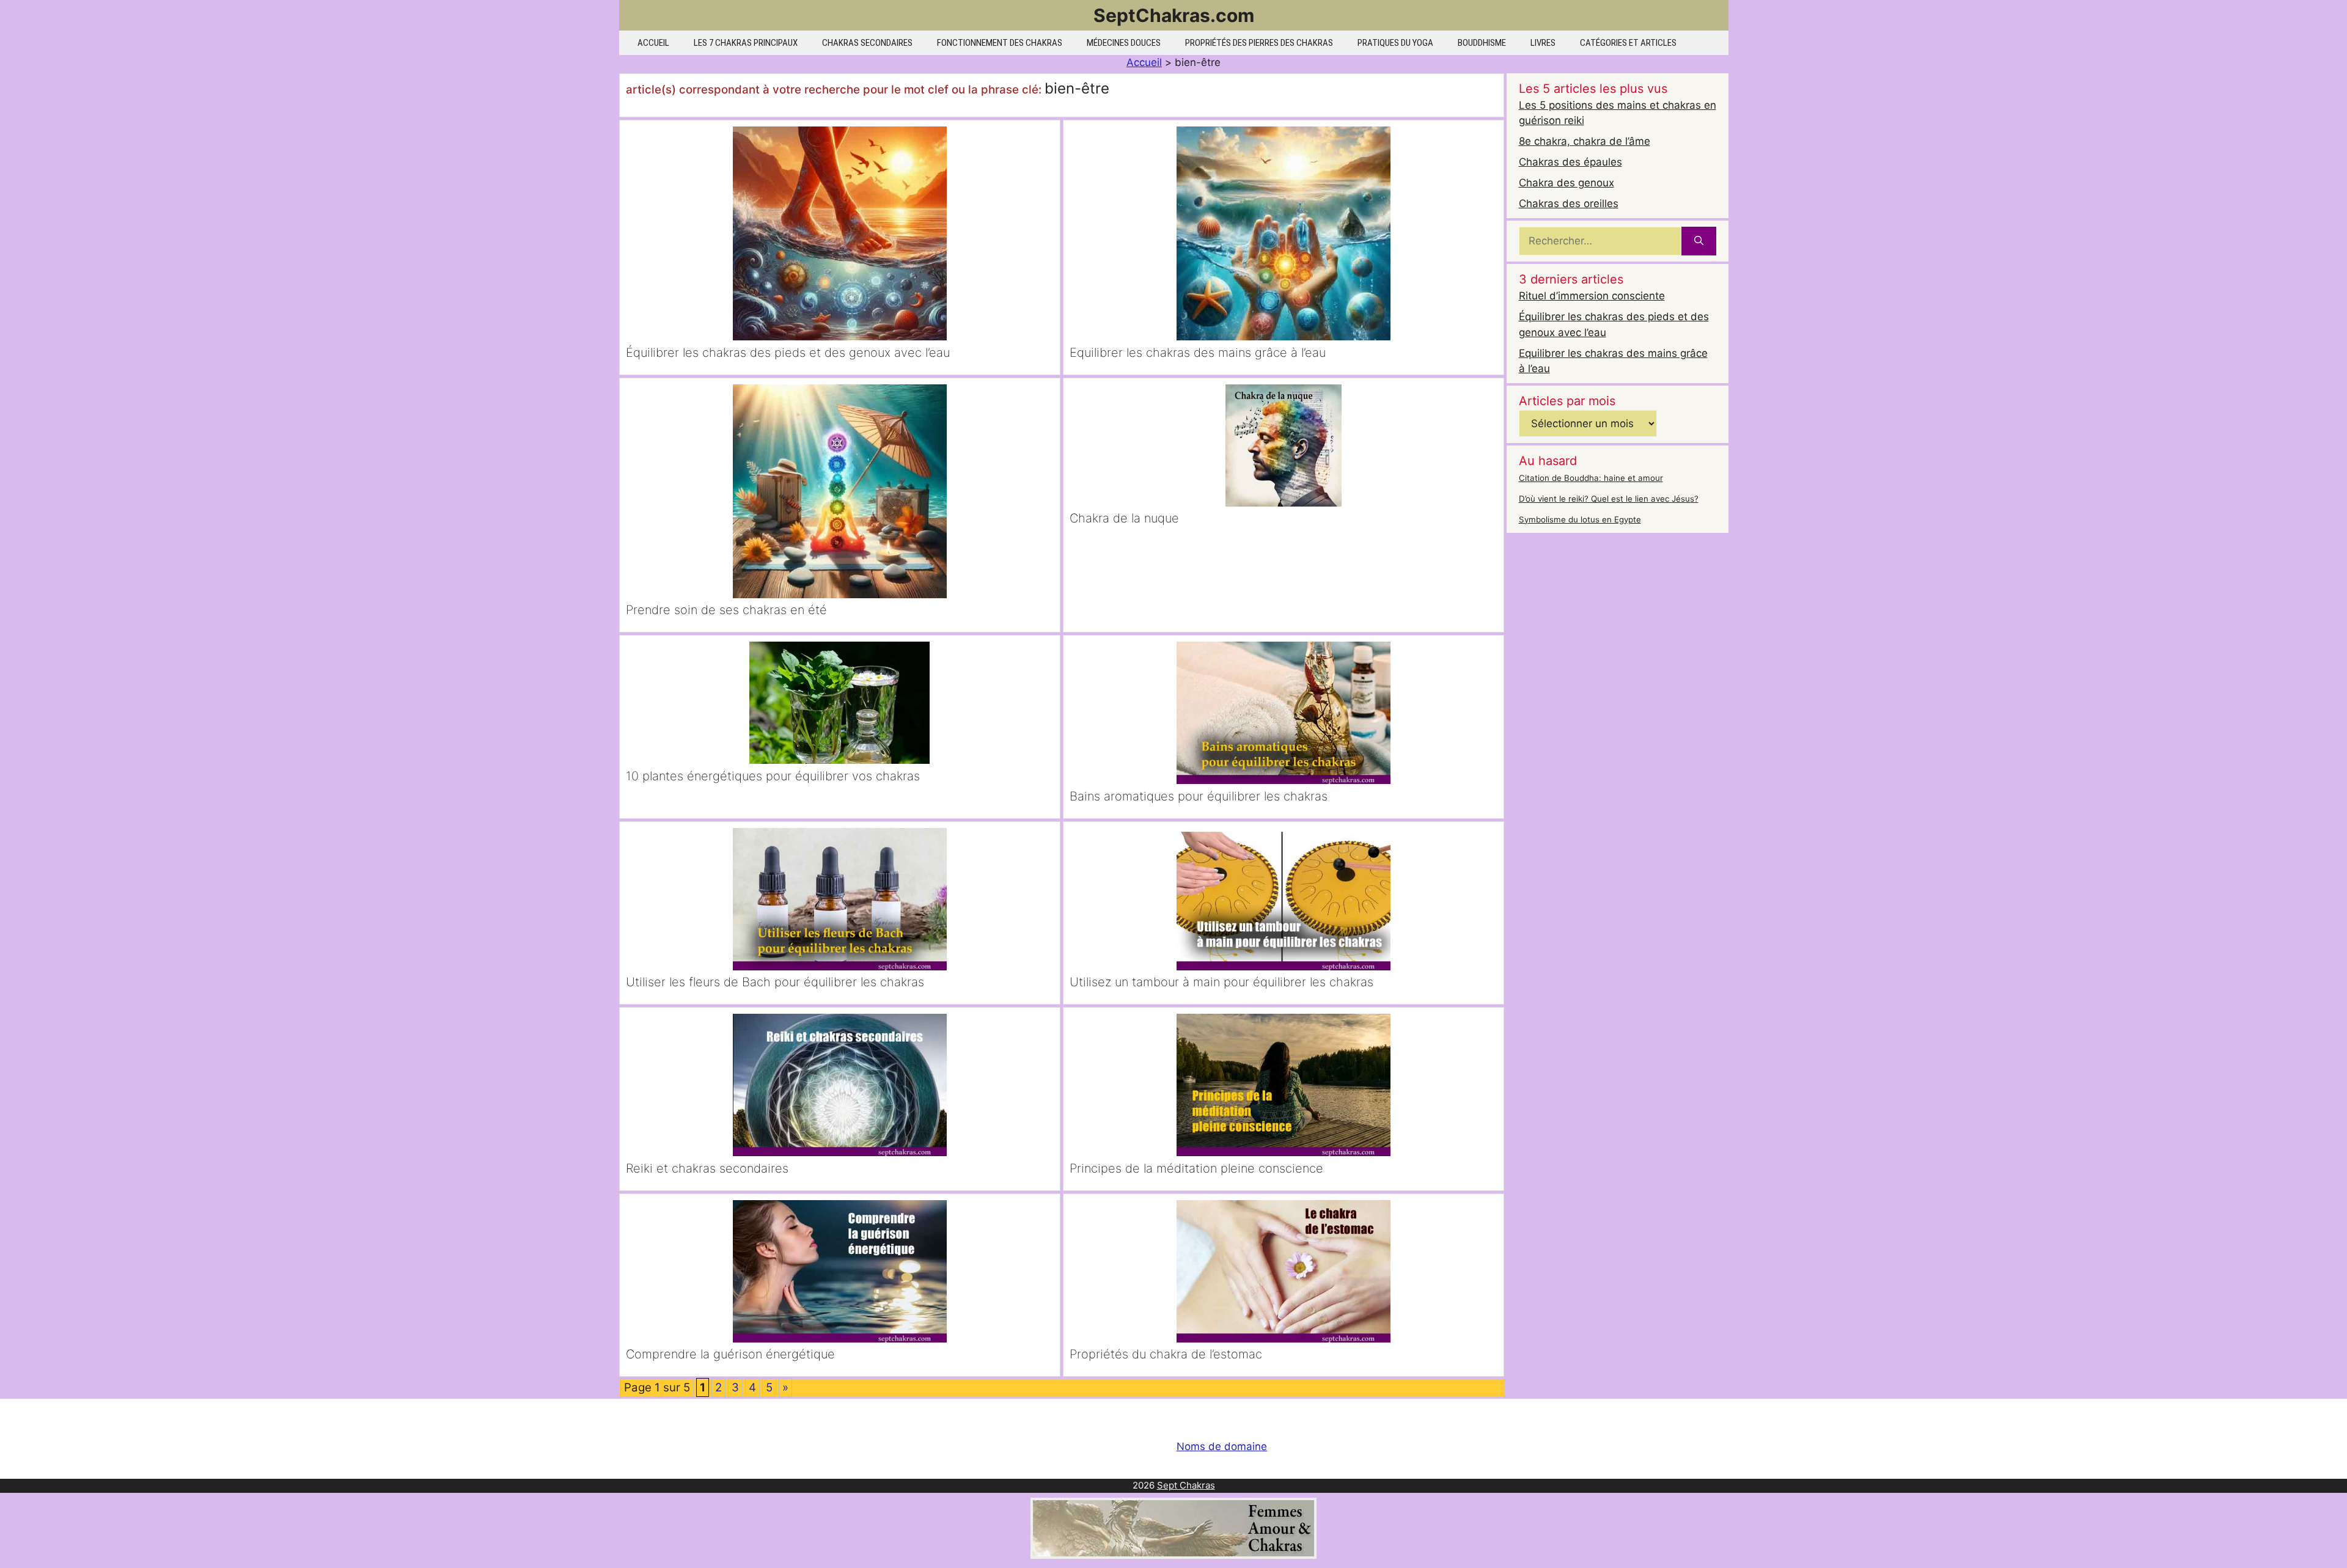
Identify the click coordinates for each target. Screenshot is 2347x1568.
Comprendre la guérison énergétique (730, 1354)
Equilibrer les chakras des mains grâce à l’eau (1198, 353)
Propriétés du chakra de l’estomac (1166, 1354)
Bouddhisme (1482, 43)
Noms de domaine (1222, 1446)
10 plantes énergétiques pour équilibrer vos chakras (773, 776)
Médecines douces (1124, 43)
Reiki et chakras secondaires (707, 1168)
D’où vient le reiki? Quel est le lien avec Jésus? (1609, 499)
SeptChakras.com (1174, 15)
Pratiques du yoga (1395, 43)
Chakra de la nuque (1124, 518)
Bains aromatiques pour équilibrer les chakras (1199, 796)
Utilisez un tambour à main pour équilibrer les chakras (1221, 982)
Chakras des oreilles (1569, 203)
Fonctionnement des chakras (1000, 43)
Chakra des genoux (1567, 183)
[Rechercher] (1699, 241)
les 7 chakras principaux (746, 43)
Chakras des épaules (1570, 162)
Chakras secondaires (867, 43)
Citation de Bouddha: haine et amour (1591, 478)
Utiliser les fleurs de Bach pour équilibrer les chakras (775, 982)
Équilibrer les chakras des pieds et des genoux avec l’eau (788, 353)
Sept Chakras (1186, 1485)
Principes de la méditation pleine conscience (1196, 1168)
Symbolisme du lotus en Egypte (1580, 519)
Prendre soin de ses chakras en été (726, 610)
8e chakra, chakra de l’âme (1585, 141)
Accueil (653, 43)
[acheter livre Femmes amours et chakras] (1173, 1555)
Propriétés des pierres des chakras (1259, 43)
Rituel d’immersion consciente (1592, 296)
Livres (1543, 43)
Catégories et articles (1628, 43)
